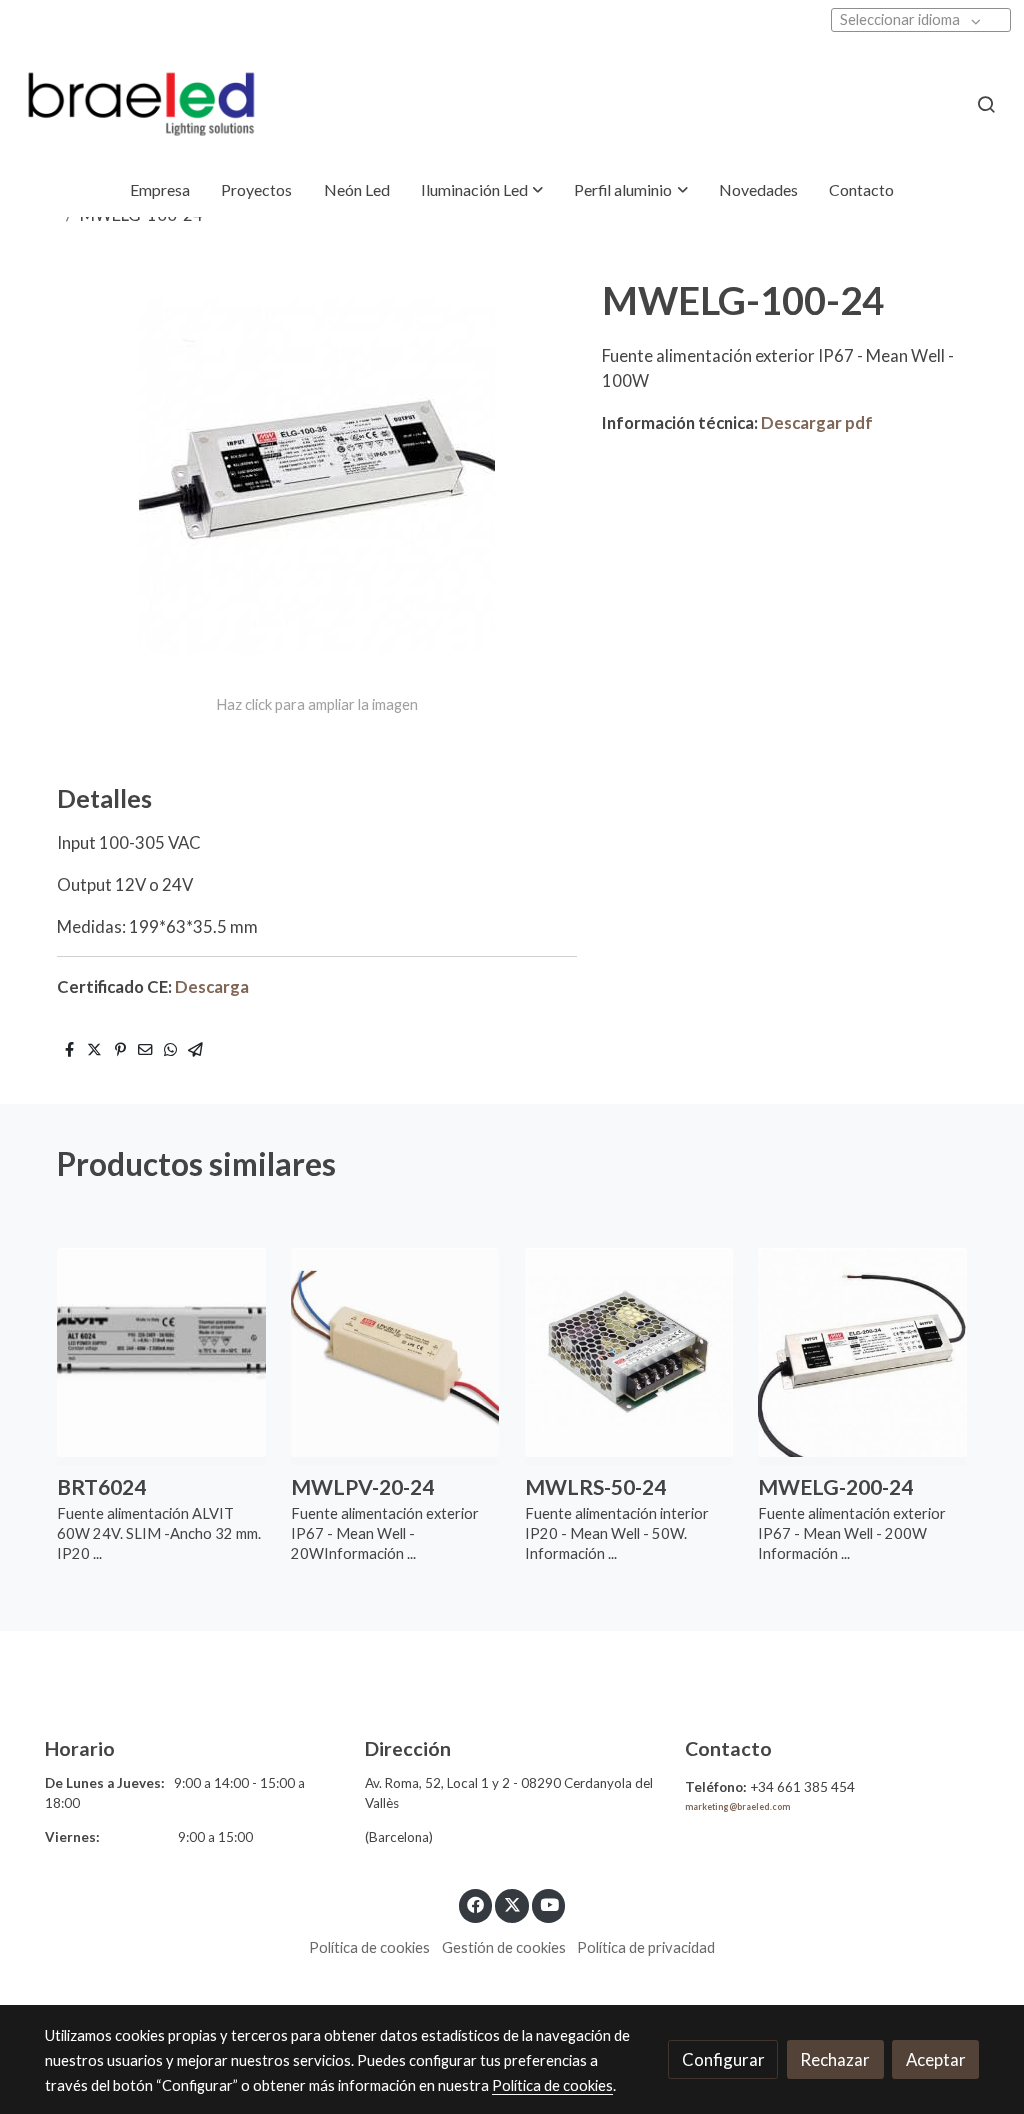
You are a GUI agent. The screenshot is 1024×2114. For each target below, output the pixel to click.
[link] (141, 104)
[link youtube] (550, 1903)
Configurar (723, 2059)
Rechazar (835, 2059)
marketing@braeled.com (737, 1807)
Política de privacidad (646, 1947)
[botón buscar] (986, 104)
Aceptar (936, 2059)
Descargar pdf (817, 422)
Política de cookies (369, 1947)
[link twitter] (512, 1903)
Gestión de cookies (504, 1947)
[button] (482, 190)
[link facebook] (476, 1903)
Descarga (212, 986)
